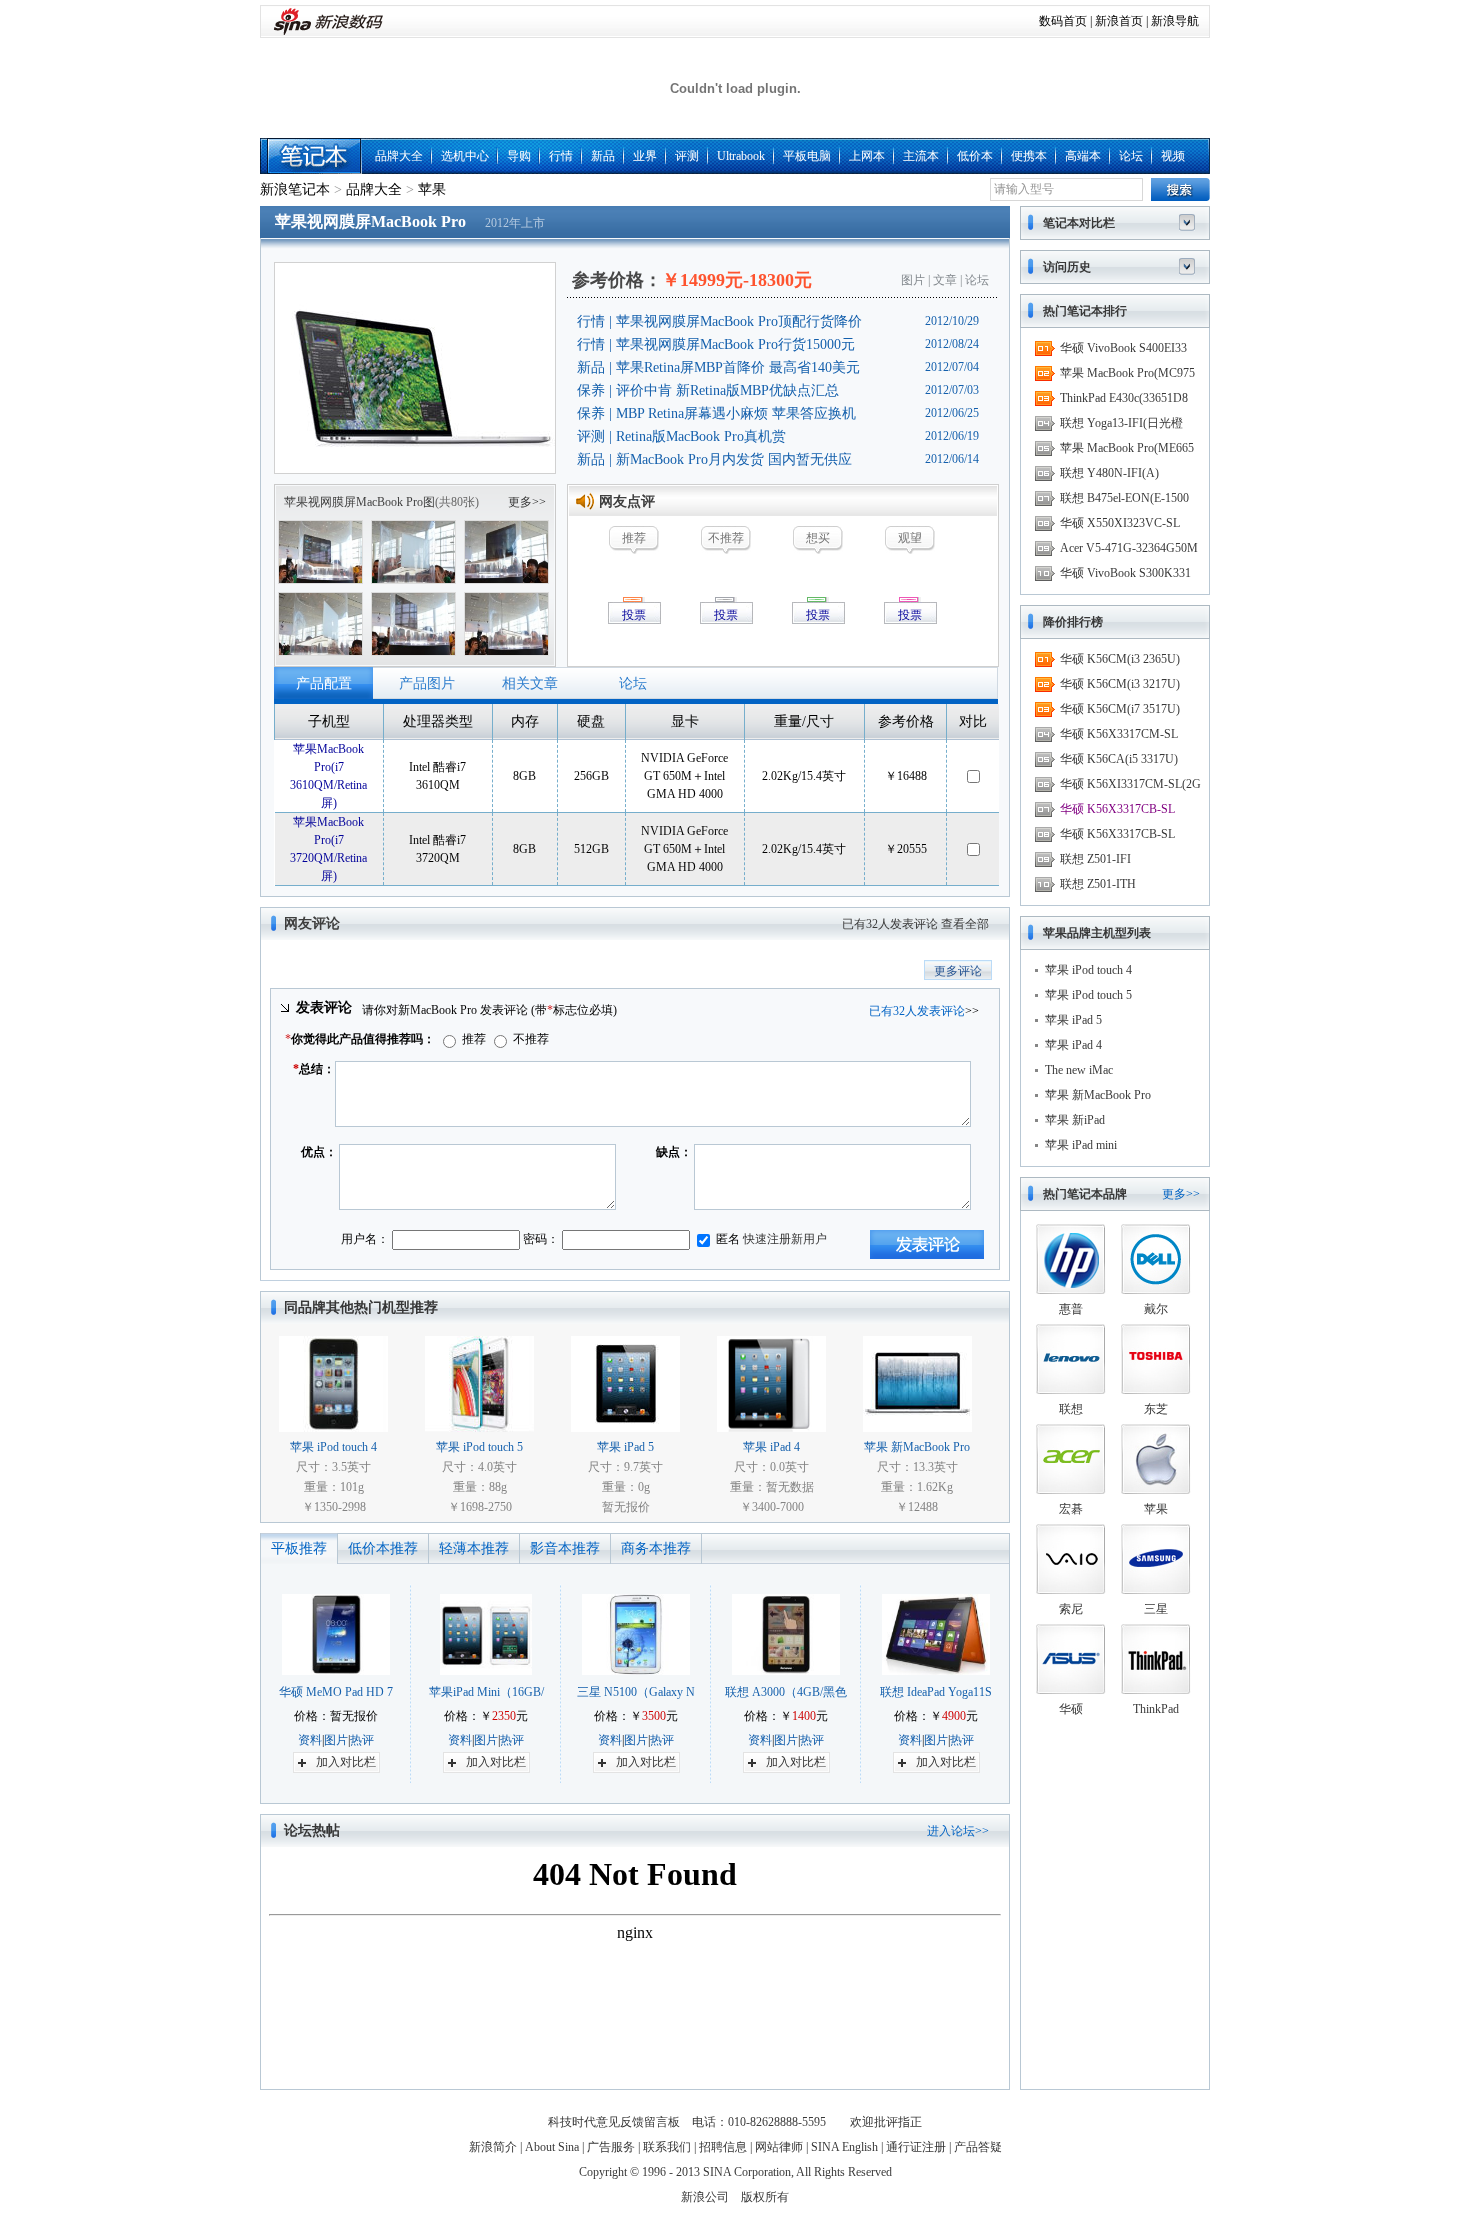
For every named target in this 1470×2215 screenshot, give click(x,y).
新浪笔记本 (295, 189)
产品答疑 (978, 2147)
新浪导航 (1175, 21)
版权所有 (765, 2197)
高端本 (1083, 156)
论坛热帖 (312, 1830)
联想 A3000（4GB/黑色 (786, 1692)
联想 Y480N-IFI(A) (1109, 473)
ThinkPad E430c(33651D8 (1124, 398)
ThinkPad (1156, 1709)
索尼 (1071, 1609)
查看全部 (965, 924)
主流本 (921, 156)
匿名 (726, 1239)
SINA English (844, 2147)
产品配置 (324, 683)
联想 (1071, 1409)
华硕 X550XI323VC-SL (1120, 523)
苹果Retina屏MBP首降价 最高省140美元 (738, 367)
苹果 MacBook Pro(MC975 (1127, 373)
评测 (687, 156)
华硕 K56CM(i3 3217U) (1120, 684)
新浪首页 (1119, 21)
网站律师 (779, 2147)
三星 (1156, 1609)
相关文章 (530, 683)
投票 (634, 615)
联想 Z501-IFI (1095, 859)
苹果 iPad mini (1081, 1145)
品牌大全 (399, 156)
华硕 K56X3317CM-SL (1119, 734)
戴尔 (1156, 1309)
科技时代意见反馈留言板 (614, 2122)
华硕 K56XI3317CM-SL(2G (1130, 784)
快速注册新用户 (785, 1239)
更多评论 (958, 971)
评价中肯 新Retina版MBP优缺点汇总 (727, 390)
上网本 (867, 156)
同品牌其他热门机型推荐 (361, 1307)
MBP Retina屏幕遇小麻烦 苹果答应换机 (736, 413)
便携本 (1029, 156)
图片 (913, 280)
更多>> (527, 502)
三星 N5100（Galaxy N (636, 1692)
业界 (645, 156)
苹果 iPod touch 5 (479, 1447)
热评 (362, 1740)
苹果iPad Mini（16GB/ (486, 1692)
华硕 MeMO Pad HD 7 (336, 1692)
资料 (310, 1740)
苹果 (432, 189)
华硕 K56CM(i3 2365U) (1120, 659)
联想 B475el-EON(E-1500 (1124, 498)
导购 (519, 156)
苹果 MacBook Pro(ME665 (1127, 448)
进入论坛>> (958, 1831)
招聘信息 (723, 2147)
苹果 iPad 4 (771, 1447)
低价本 (975, 156)
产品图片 (427, 683)
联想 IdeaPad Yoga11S (936, 1692)
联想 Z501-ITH (1098, 884)
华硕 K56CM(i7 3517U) (1120, 709)
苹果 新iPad (1075, 1120)
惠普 (1071, 1309)
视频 (1173, 156)
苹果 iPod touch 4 (333, 1447)
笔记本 (315, 156)
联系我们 (667, 2147)
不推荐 (529, 1039)
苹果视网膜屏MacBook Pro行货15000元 (735, 344)
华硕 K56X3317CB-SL (1117, 809)
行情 (561, 156)
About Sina (552, 2147)
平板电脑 (807, 156)
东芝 (1156, 1409)
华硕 (1071, 1709)
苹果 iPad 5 (625, 1447)
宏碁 (1071, 1509)
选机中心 (465, 156)
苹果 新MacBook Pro (917, 1447)
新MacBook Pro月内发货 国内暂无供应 (734, 459)
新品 (603, 156)
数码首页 (1063, 21)
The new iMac (1079, 1070)
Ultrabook (741, 156)
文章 (945, 280)
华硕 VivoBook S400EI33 (1123, 348)
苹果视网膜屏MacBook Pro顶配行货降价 (739, 321)
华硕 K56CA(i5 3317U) (1119, 759)
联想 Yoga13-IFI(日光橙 (1121, 423)
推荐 (472, 1039)
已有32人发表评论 (890, 924)
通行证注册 (916, 2147)
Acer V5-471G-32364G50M (1129, 548)
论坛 (1131, 156)
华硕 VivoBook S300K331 (1125, 573)
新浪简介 (493, 2147)
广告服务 (611, 2147)
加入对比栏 (346, 1762)
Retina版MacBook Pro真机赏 (701, 436)
